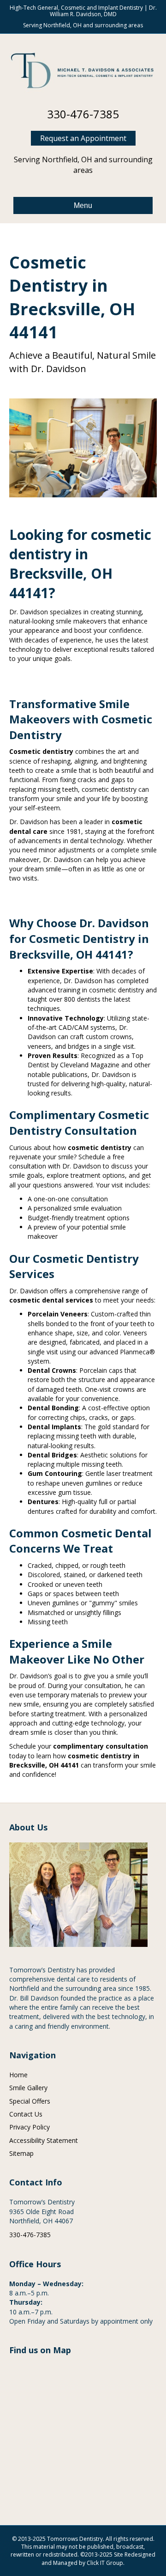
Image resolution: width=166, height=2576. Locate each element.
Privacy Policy (30, 2127)
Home (18, 2075)
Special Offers (30, 2101)
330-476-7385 (83, 114)
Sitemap (21, 2153)
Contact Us (26, 2114)
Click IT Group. (106, 2563)
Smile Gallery (28, 2088)
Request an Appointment (83, 138)
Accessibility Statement (44, 2140)
